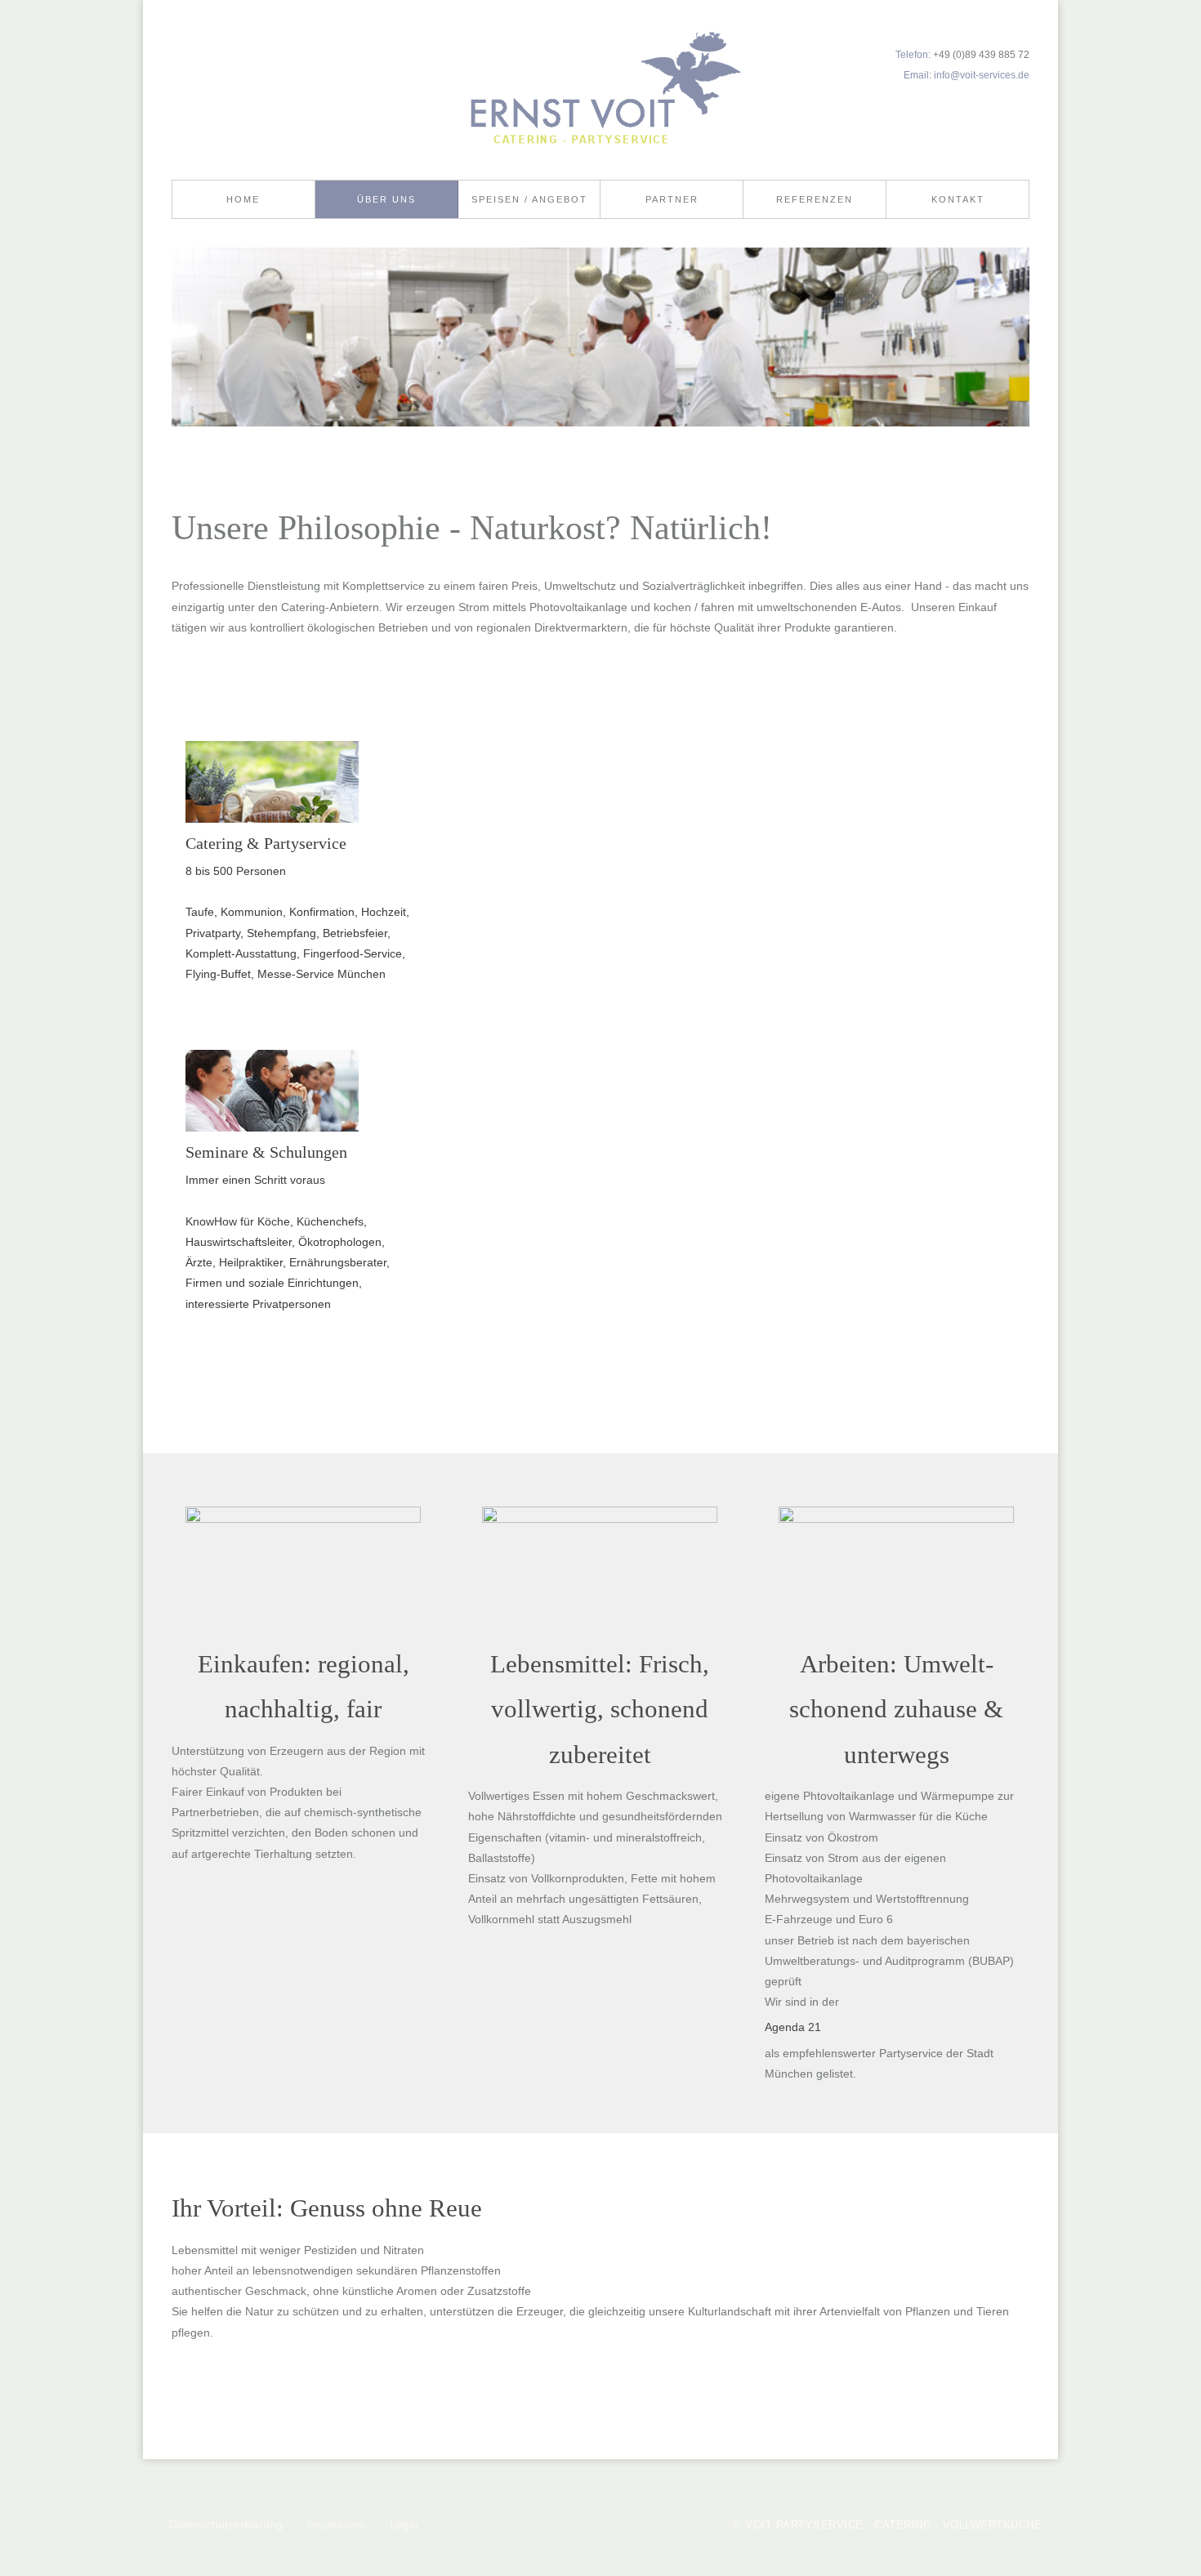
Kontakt (958, 199)
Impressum (336, 2525)
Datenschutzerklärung (226, 2525)
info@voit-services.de (982, 74)
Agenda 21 (793, 2027)
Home (243, 199)
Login (404, 2525)
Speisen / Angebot (529, 199)
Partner (672, 199)
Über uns (386, 199)
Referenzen (815, 199)
